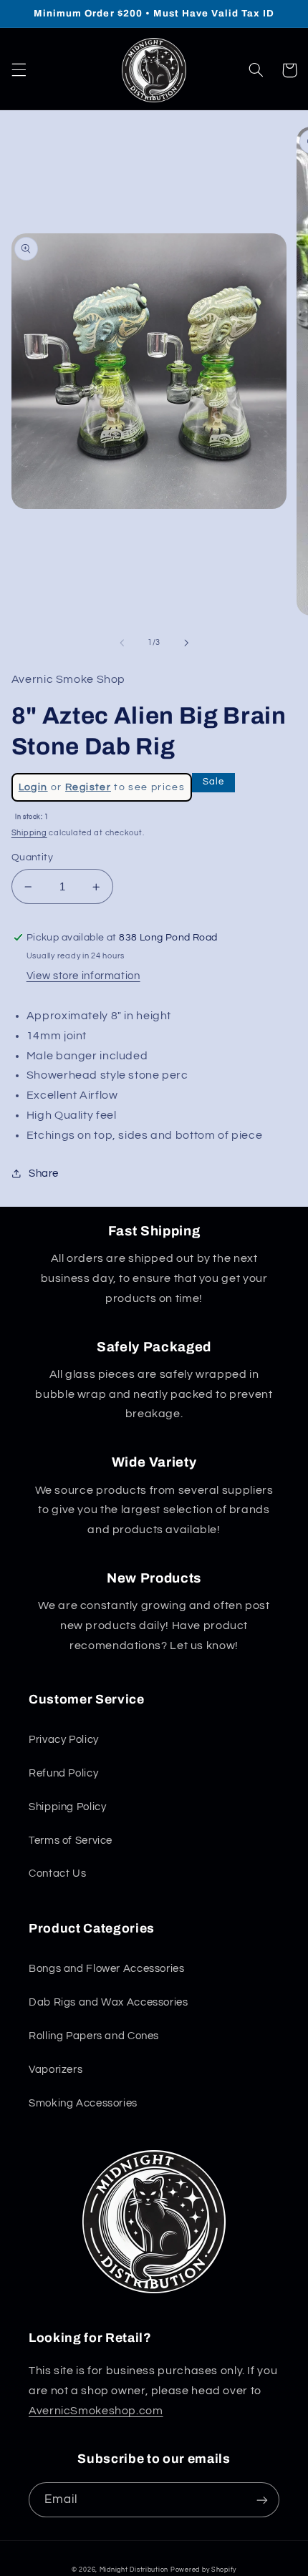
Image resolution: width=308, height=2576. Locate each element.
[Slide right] (186, 643)
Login (33, 787)
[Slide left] (122, 643)
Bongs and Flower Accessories (107, 1969)
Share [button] (44, 1173)
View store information (83, 976)
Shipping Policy (67, 1807)
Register (88, 787)
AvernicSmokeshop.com (96, 2411)
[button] (19, 70)
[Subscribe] (262, 2500)
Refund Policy (63, 1773)
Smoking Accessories (83, 2103)
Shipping (29, 833)
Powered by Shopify (203, 2570)
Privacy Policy (64, 1740)
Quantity (32, 857)
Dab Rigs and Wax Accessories (109, 2002)
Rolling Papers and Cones (94, 2036)
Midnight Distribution (134, 2570)
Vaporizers (56, 2070)
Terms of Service (71, 1841)
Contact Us (57, 1873)
